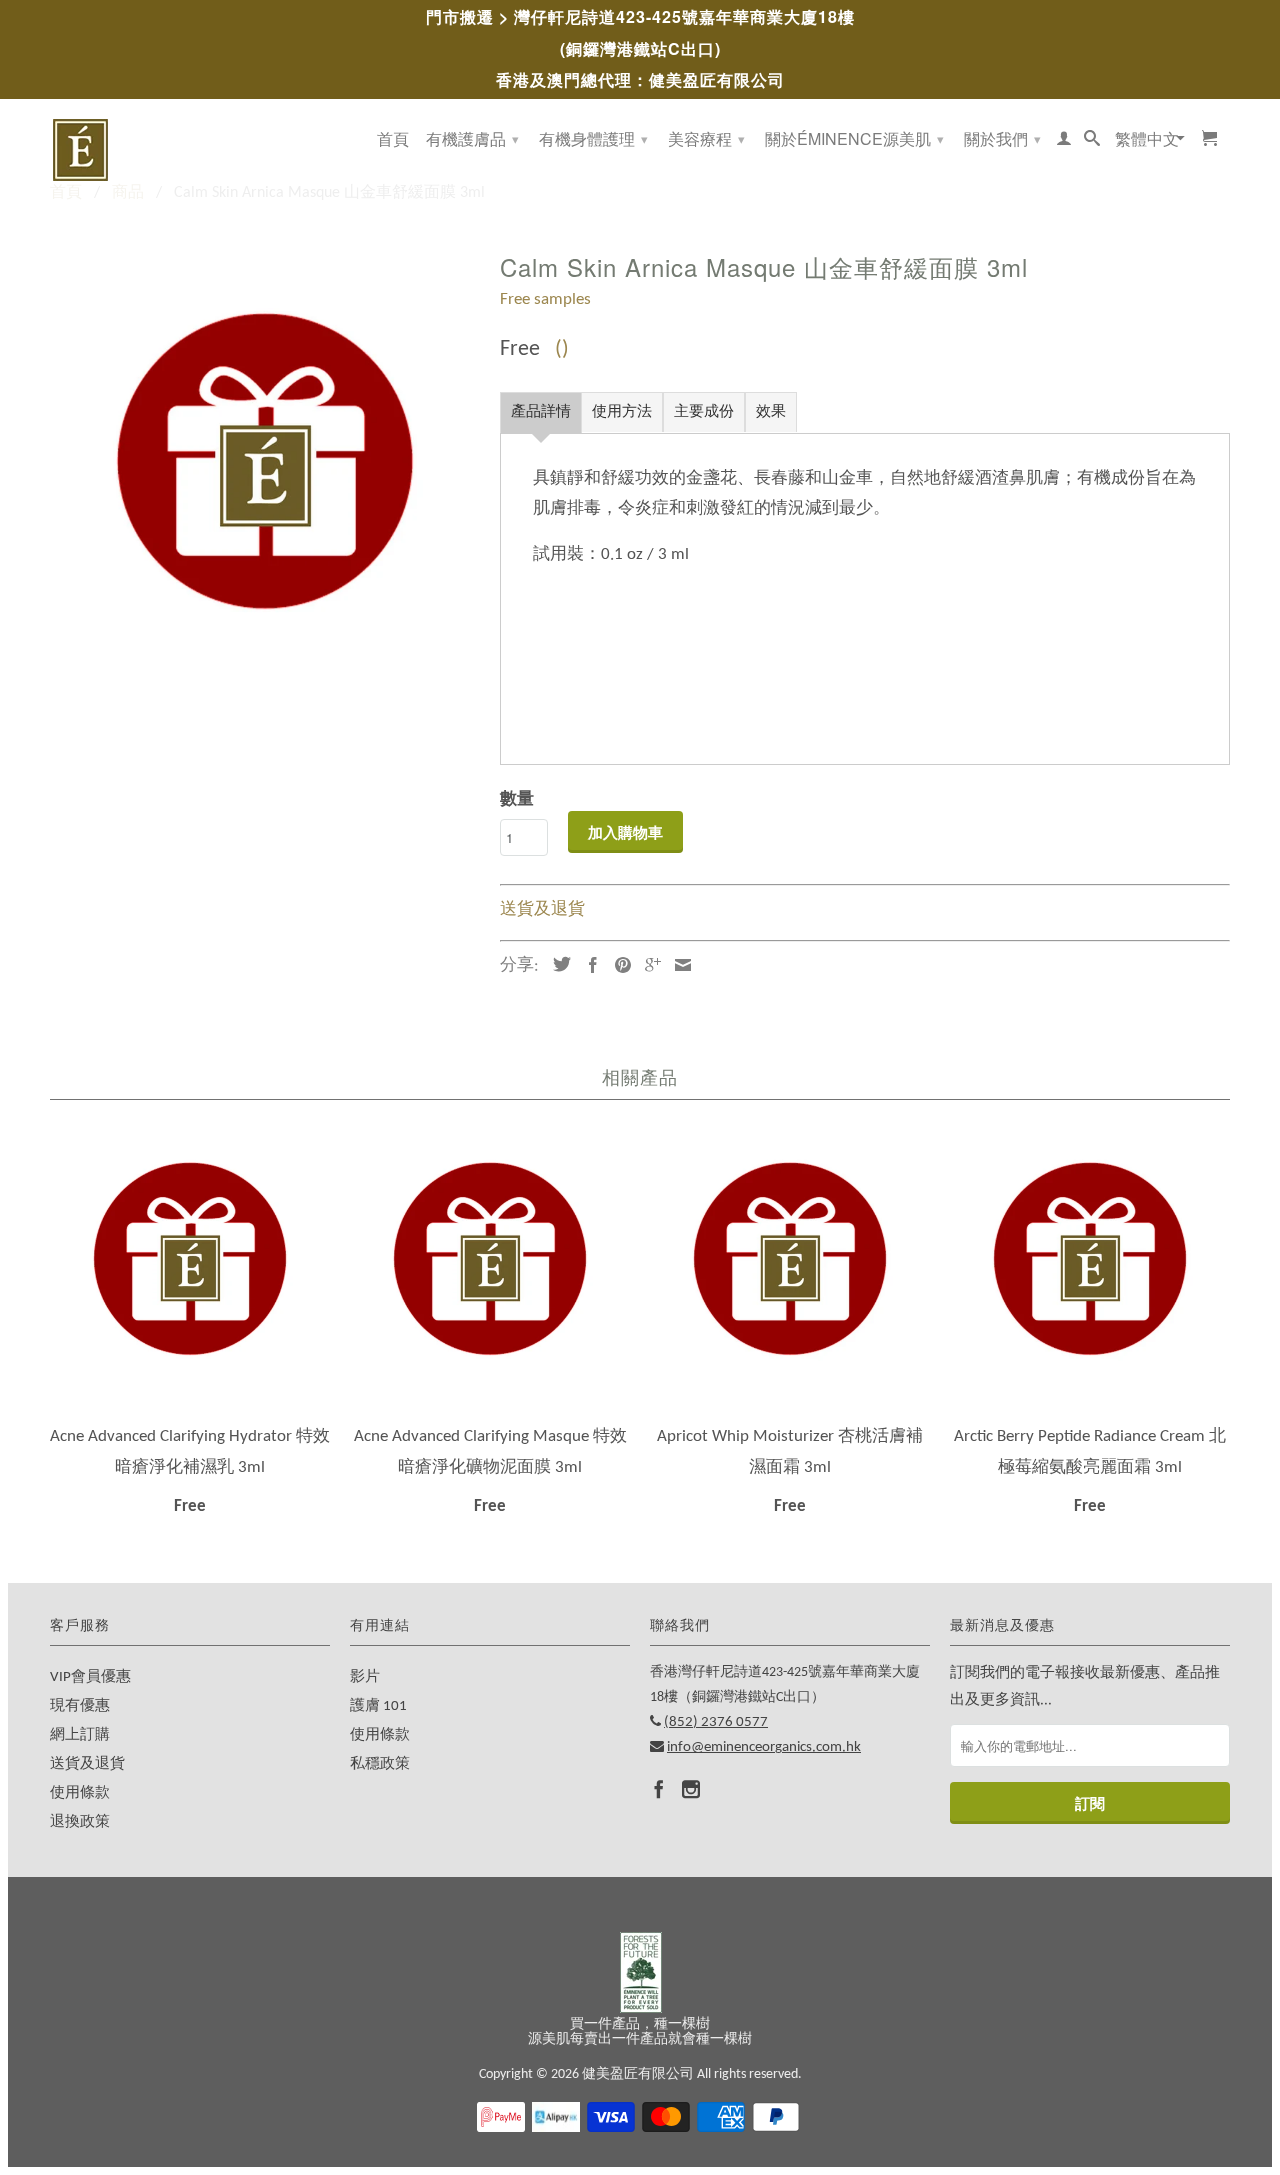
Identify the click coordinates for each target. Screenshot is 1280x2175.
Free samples (545, 299)
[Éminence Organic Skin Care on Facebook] (659, 1789)
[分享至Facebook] (588, 965)
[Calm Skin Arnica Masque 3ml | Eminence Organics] (265, 460)
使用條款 (80, 1793)
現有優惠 (80, 1706)
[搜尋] (1092, 142)
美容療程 (706, 138)
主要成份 (704, 412)
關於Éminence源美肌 (854, 138)
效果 (771, 412)
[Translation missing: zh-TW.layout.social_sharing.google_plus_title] (648, 965)
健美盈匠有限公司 (638, 2074)
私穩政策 (380, 1764)
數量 (517, 799)
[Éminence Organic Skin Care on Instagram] (691, 1789)
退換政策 (80, 1822)
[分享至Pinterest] (618, 965)
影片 (365, 1677)
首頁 (393, 140)
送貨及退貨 (542, 909)
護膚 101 (378, 1706)
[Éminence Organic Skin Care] (190, 150)
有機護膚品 (472, 138)
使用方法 (622, 412)
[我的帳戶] (1064, 142)
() (562, 349)
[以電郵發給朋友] (678, 965)
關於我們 (1002, 138)
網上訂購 (80, 1735)
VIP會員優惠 (90, 1677)
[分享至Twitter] (557, 964)
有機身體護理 (593, 138)
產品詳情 (541, 412)
